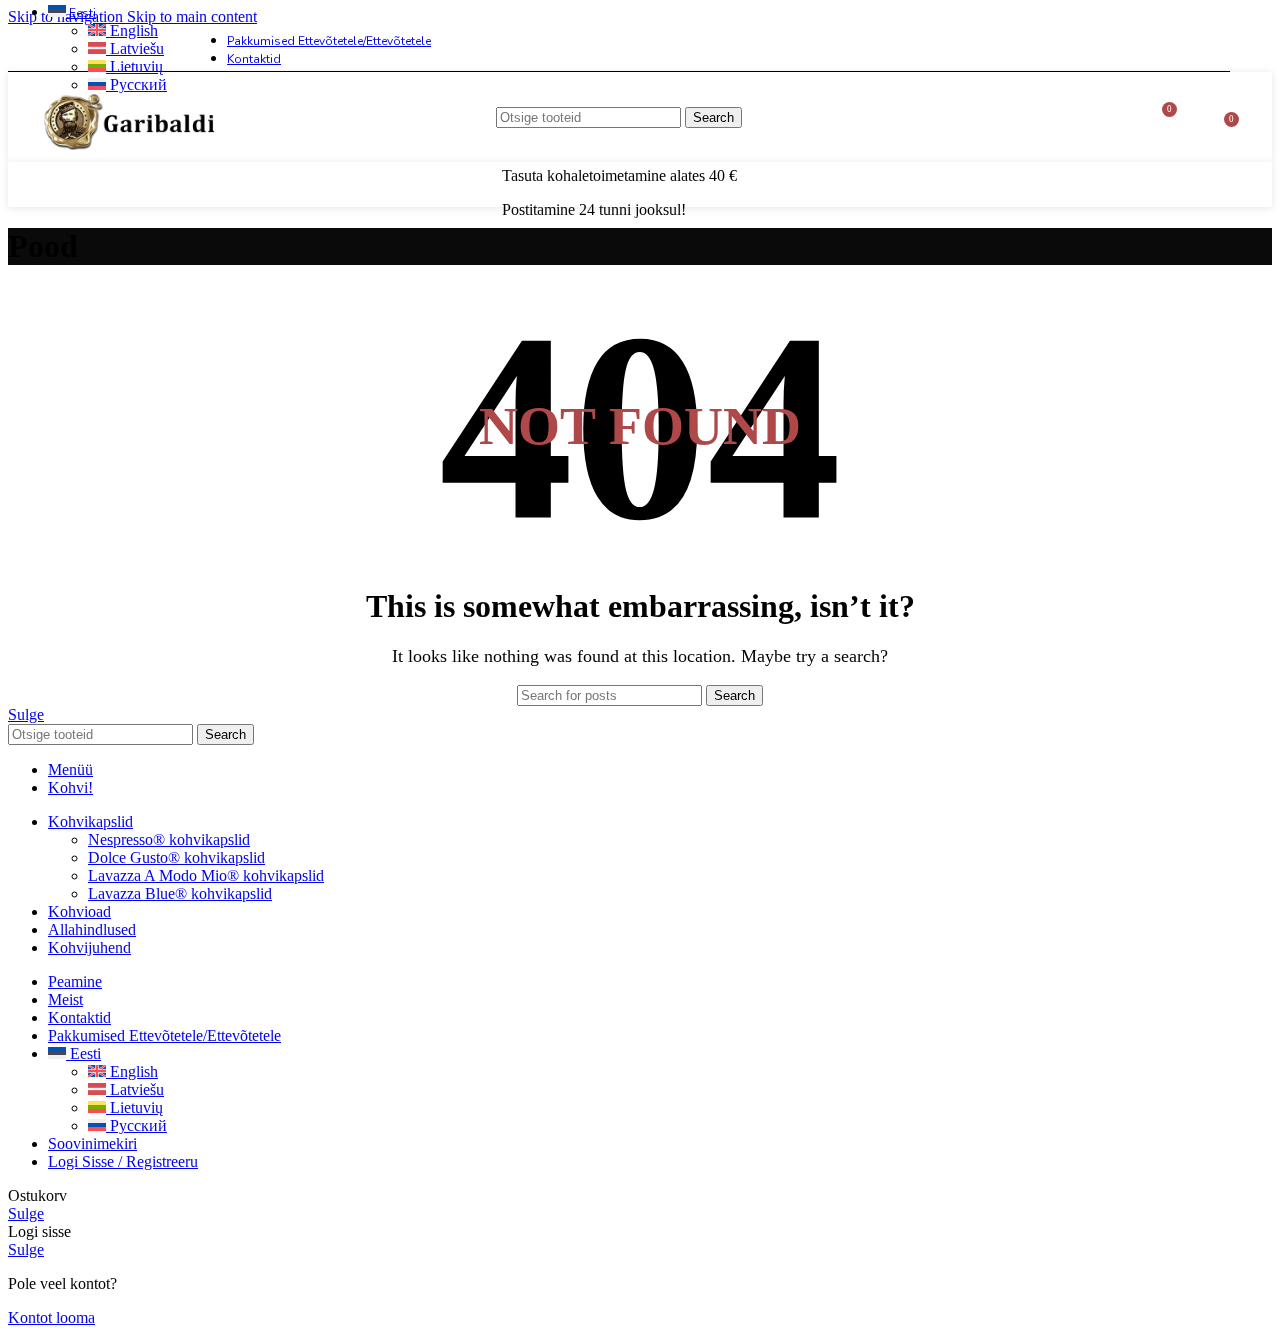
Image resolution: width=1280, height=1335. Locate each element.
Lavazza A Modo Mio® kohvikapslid (206, 875)
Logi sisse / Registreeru (123, 1161)
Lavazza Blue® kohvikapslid (180, 893)
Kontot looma (51, 1317)
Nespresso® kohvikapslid (169, 839)
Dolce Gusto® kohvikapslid (176, 857)
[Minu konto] (1202, 117)
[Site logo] (131, 166)
